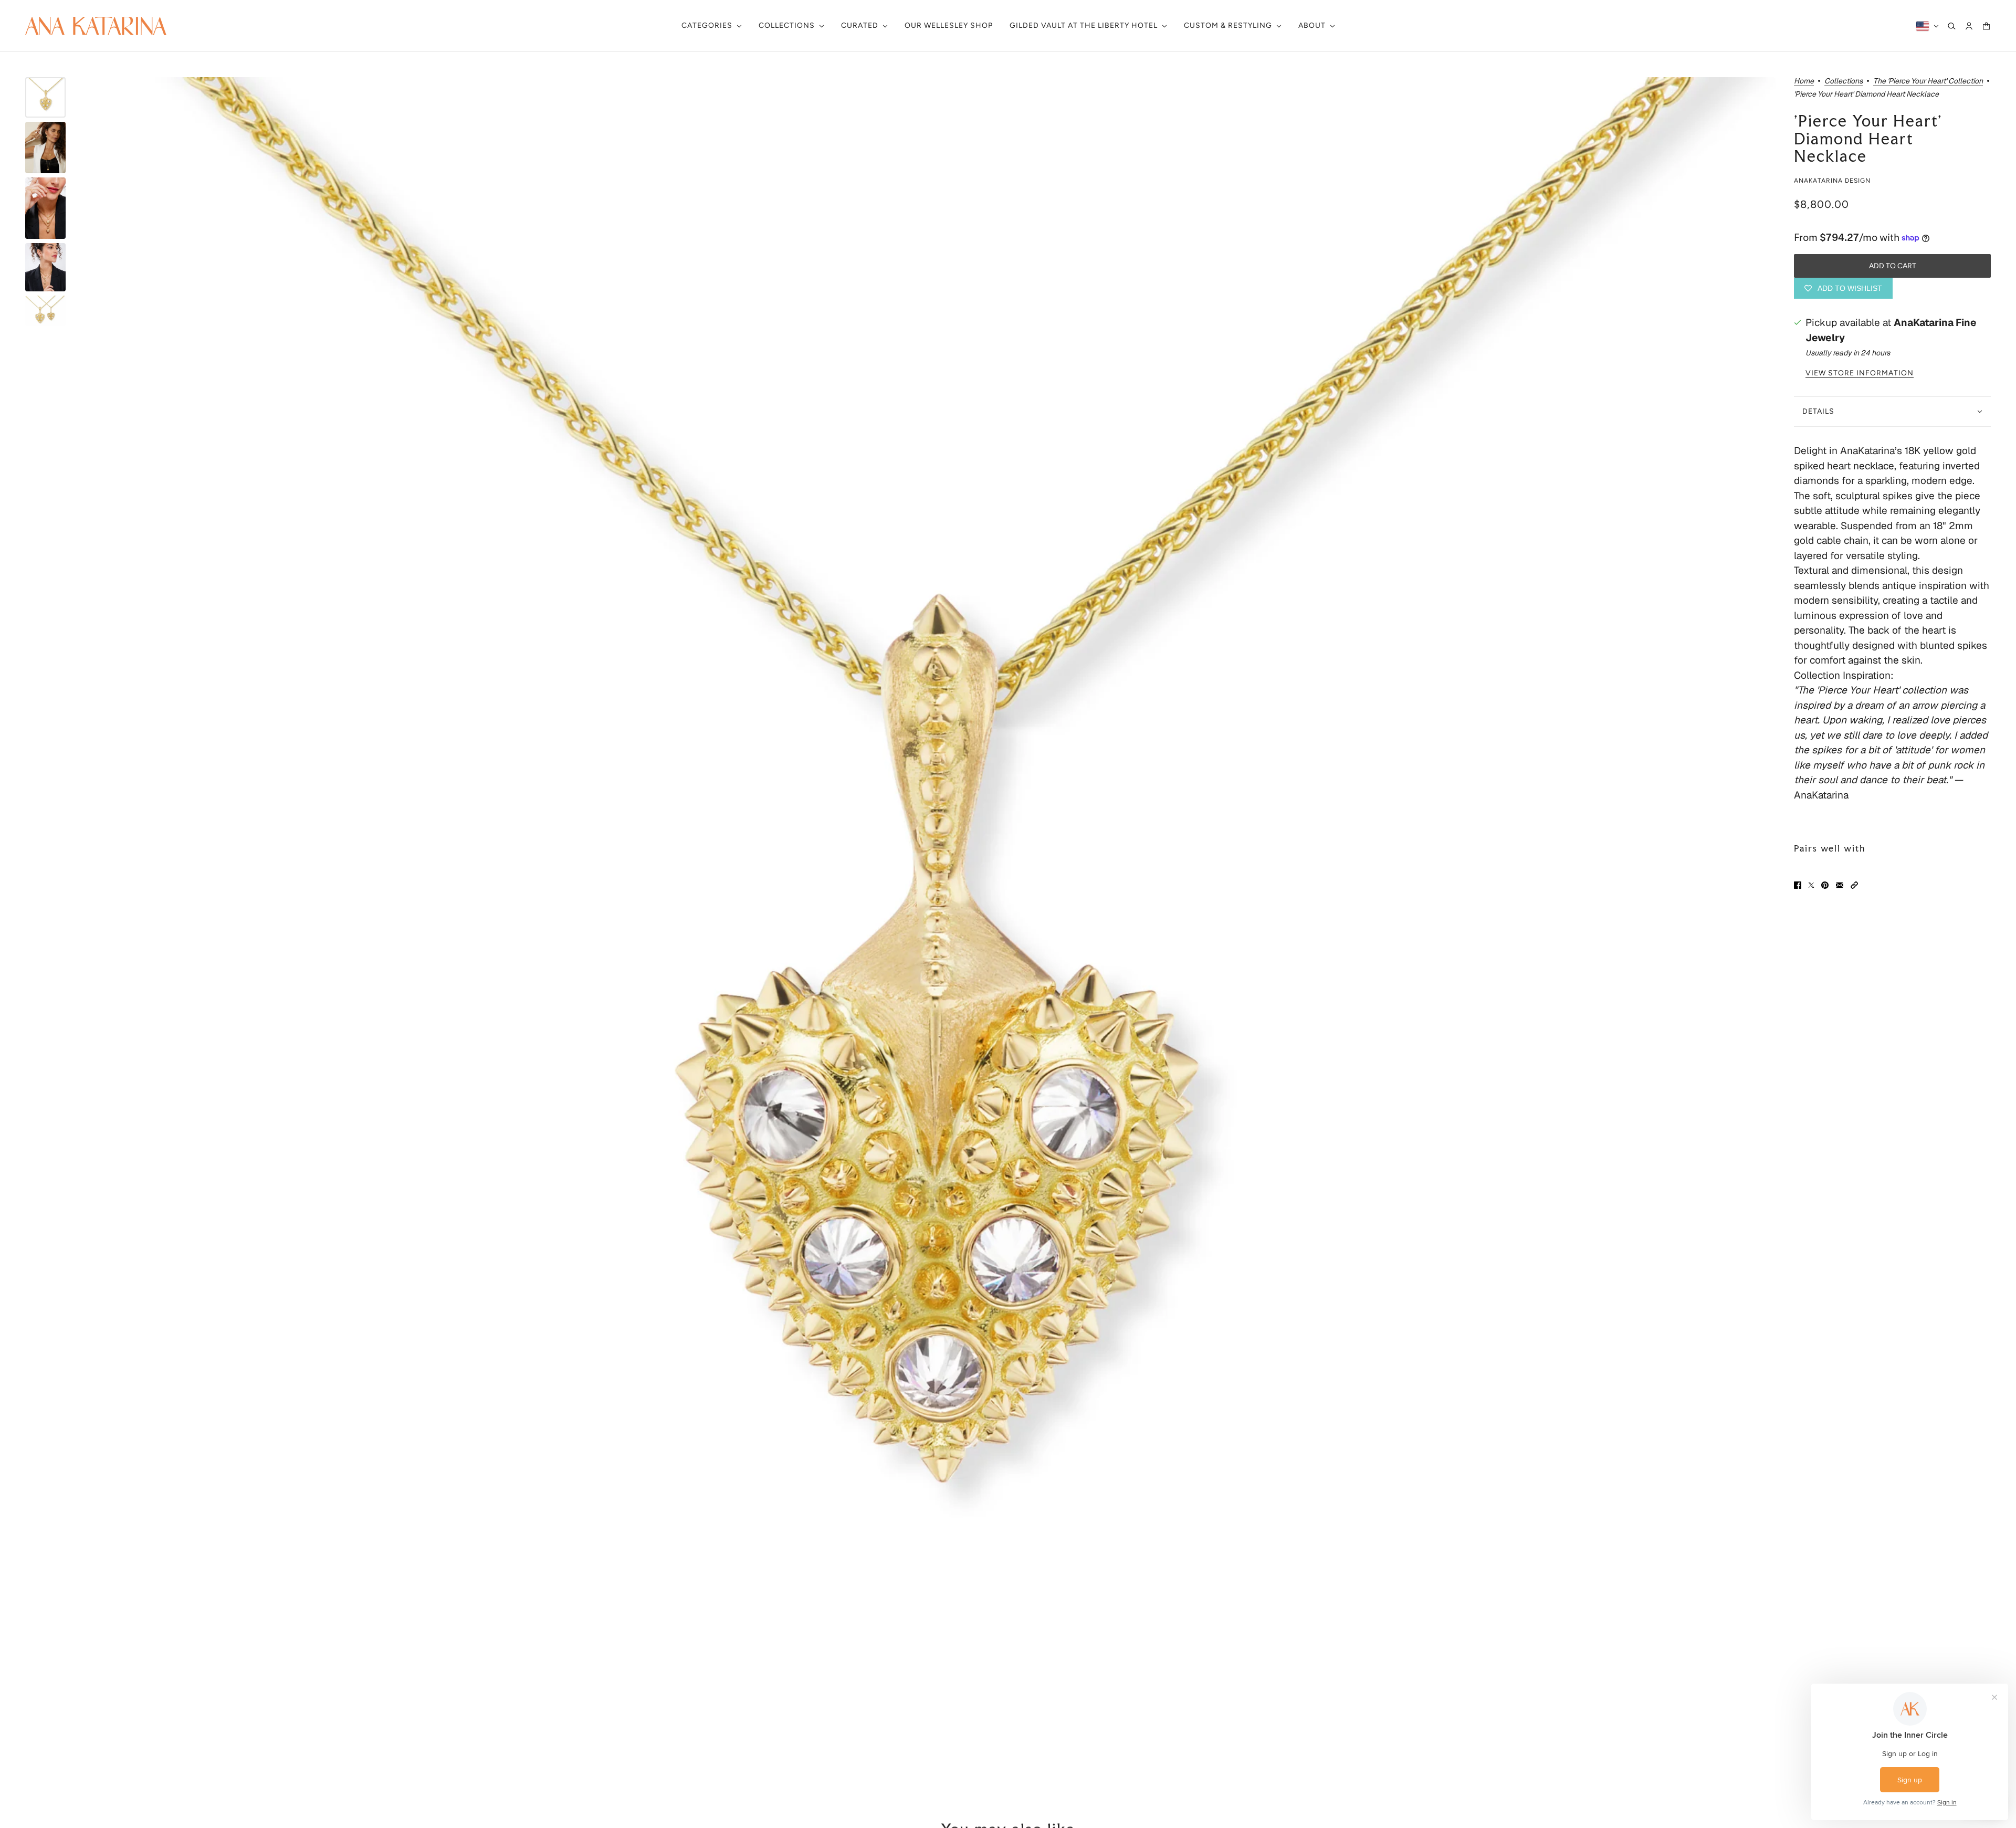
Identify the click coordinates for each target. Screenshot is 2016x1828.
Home (1804, 81)
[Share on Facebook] (1798, 885)
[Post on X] (1811, 885)
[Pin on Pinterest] (1825, 885)
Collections (1844, 81)
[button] (1854, 885)
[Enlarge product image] (929, 924)
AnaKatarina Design (1832, 181)
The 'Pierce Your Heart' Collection (1928, 81)
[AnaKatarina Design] (96, 26)
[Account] (1969, 26)
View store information (1860, 373)
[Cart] (1986, 26)
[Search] (1952, 26)
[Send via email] (1840, 885)
